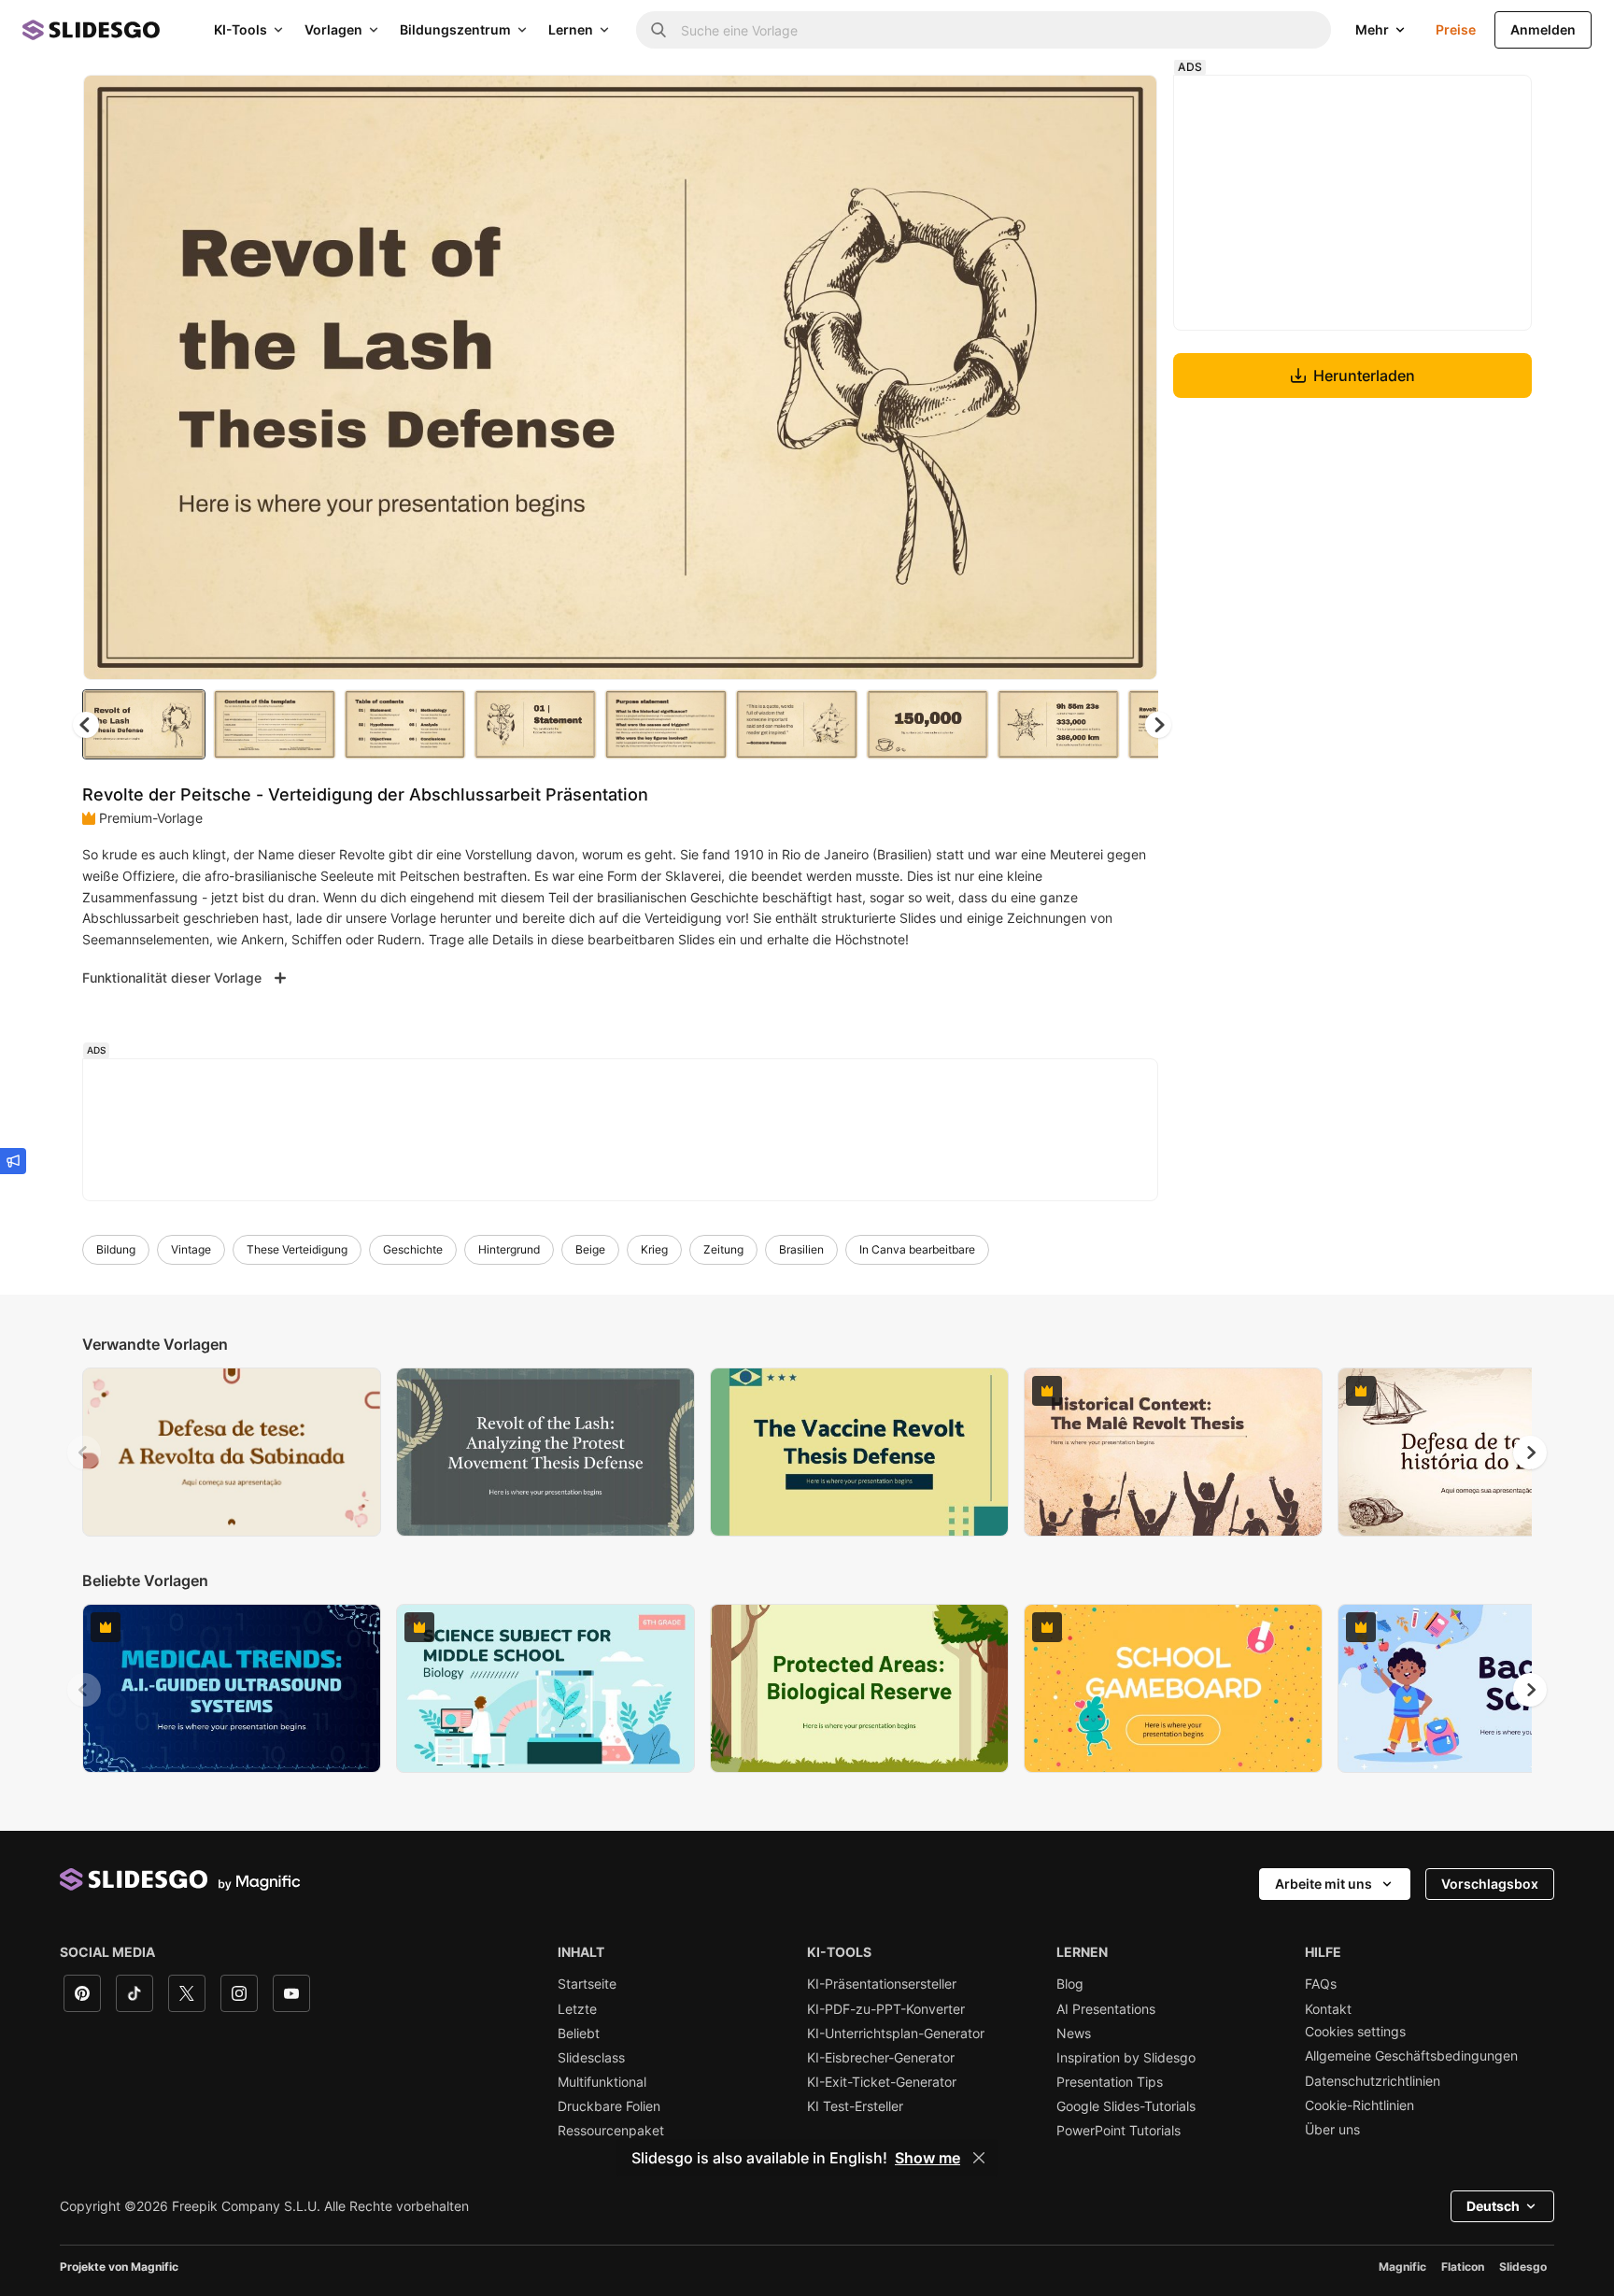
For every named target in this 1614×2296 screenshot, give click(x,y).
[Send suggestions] (13, 1161)
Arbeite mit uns (1324, 1884)
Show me (927, 2158)
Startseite (587, 1984)
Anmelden (1543, 29)
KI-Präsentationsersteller (882, 1984)
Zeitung (723, 1249)
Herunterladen (1364, 376)
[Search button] (658, 30)
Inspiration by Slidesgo (1126, 2058)
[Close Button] (979, 2158)
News (1074, 2034)
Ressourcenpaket (611, 2131)
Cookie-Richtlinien (1359, 2105)
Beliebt (579, 2034)
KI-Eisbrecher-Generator (881, 2058)
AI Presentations (1106, 2009)
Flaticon (1463, 2267)
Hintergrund (509, 1249)
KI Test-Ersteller (855, 2106)
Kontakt (1328, 2009)
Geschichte (413, 1249)
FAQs (1321, 1984)
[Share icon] (1126, 105)
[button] (1158, 725)
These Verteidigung (297, 1249)
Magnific (1402, 2267)
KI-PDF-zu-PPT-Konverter (886, 2009)
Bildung (116, 1249)
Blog (1070, 1984)
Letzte (577, 2009)
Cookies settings (1355, 2032)
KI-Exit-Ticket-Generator (882, 2082)
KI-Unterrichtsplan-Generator (896, 2034)
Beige (590, 1249)
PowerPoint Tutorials (1118, 2131)
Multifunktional (602, 2082)
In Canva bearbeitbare (917, 1249)
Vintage (191, 1249)
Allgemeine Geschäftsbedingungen (1411, 2056)
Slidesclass (591, 2058)
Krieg (654, 1249)
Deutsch (1493, 2206)
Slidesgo (1523, 2267)
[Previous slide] (84, 1453)
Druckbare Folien (609, 2106)
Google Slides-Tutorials (1126, 2106)
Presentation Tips (1110, 2082)
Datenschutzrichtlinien (1373, 2081)
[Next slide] (1129, 377)
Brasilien (801, 1249)
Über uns (1332, 2130)
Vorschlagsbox (1490, 1884)
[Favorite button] (1077, 105)
